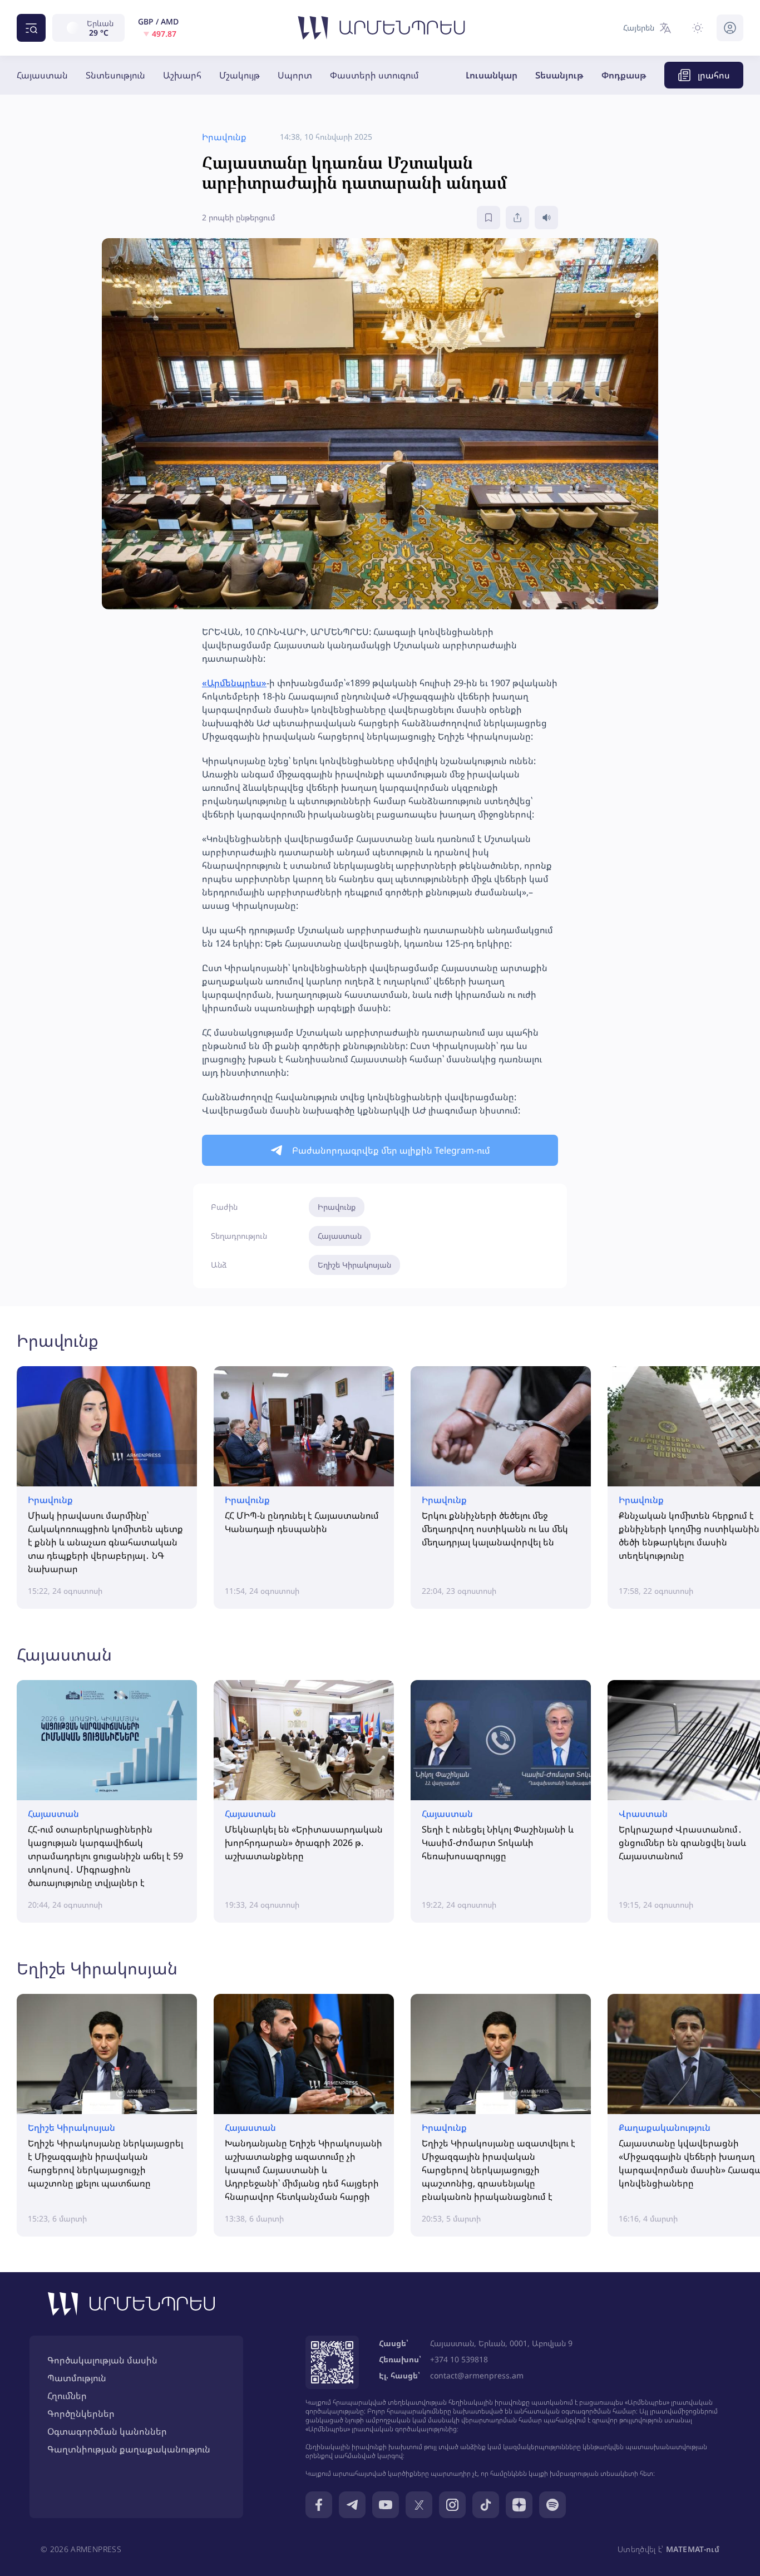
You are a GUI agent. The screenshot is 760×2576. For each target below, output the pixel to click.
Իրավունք (337, 1207)
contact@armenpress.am (477, 2375)
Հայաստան (42, 75)
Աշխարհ (182, 75)
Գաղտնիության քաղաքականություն (129, 2449)
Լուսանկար (492, 75)
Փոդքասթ (624, 75)
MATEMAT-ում (693, 2549)
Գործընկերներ (81, 2414)
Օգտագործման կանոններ (107, 2431)
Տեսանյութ (559, 75)
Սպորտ (295, 75)
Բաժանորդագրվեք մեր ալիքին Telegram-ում (391, 1150)
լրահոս (714, 75)
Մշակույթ (240, 75)
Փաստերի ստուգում (374, 75)
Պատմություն (77, 2378)
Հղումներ (67, 2396)
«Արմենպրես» (234, 683)
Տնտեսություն (115, 75)
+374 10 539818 (459, 2359)
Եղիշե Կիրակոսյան (354, 1265)
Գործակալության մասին (102, 2360)
